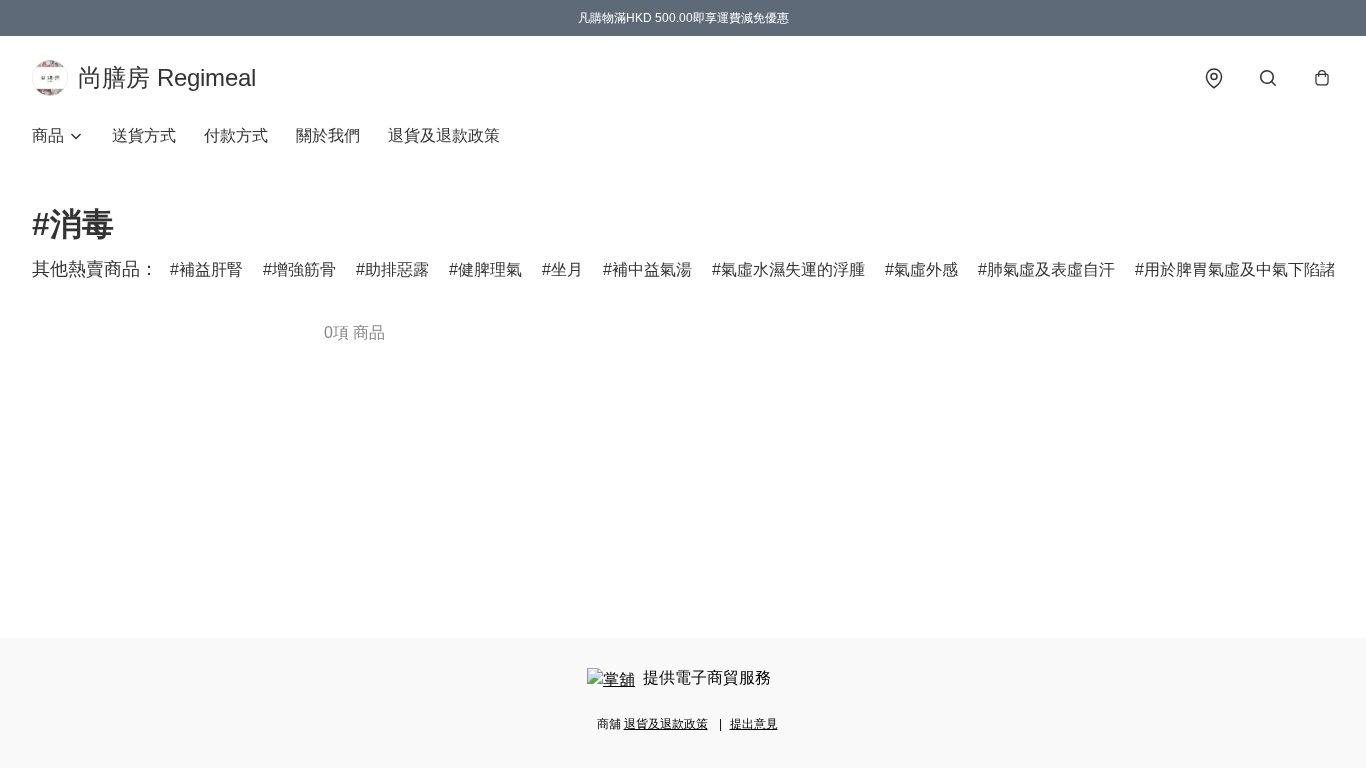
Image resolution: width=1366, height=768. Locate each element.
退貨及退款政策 (444, 135)
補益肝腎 (211, 269)
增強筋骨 (304, 269)
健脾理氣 (490, 269)
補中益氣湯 (652, 269)
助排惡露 (397, 269)
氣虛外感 (926, 269)
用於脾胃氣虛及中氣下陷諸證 (1248, 269)
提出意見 (754, 724)
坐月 (567, 269)
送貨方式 (144, 135)
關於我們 (328, 135)
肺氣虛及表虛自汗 (1051, 269)
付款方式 (236, 135)
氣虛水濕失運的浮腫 (793, 269)
